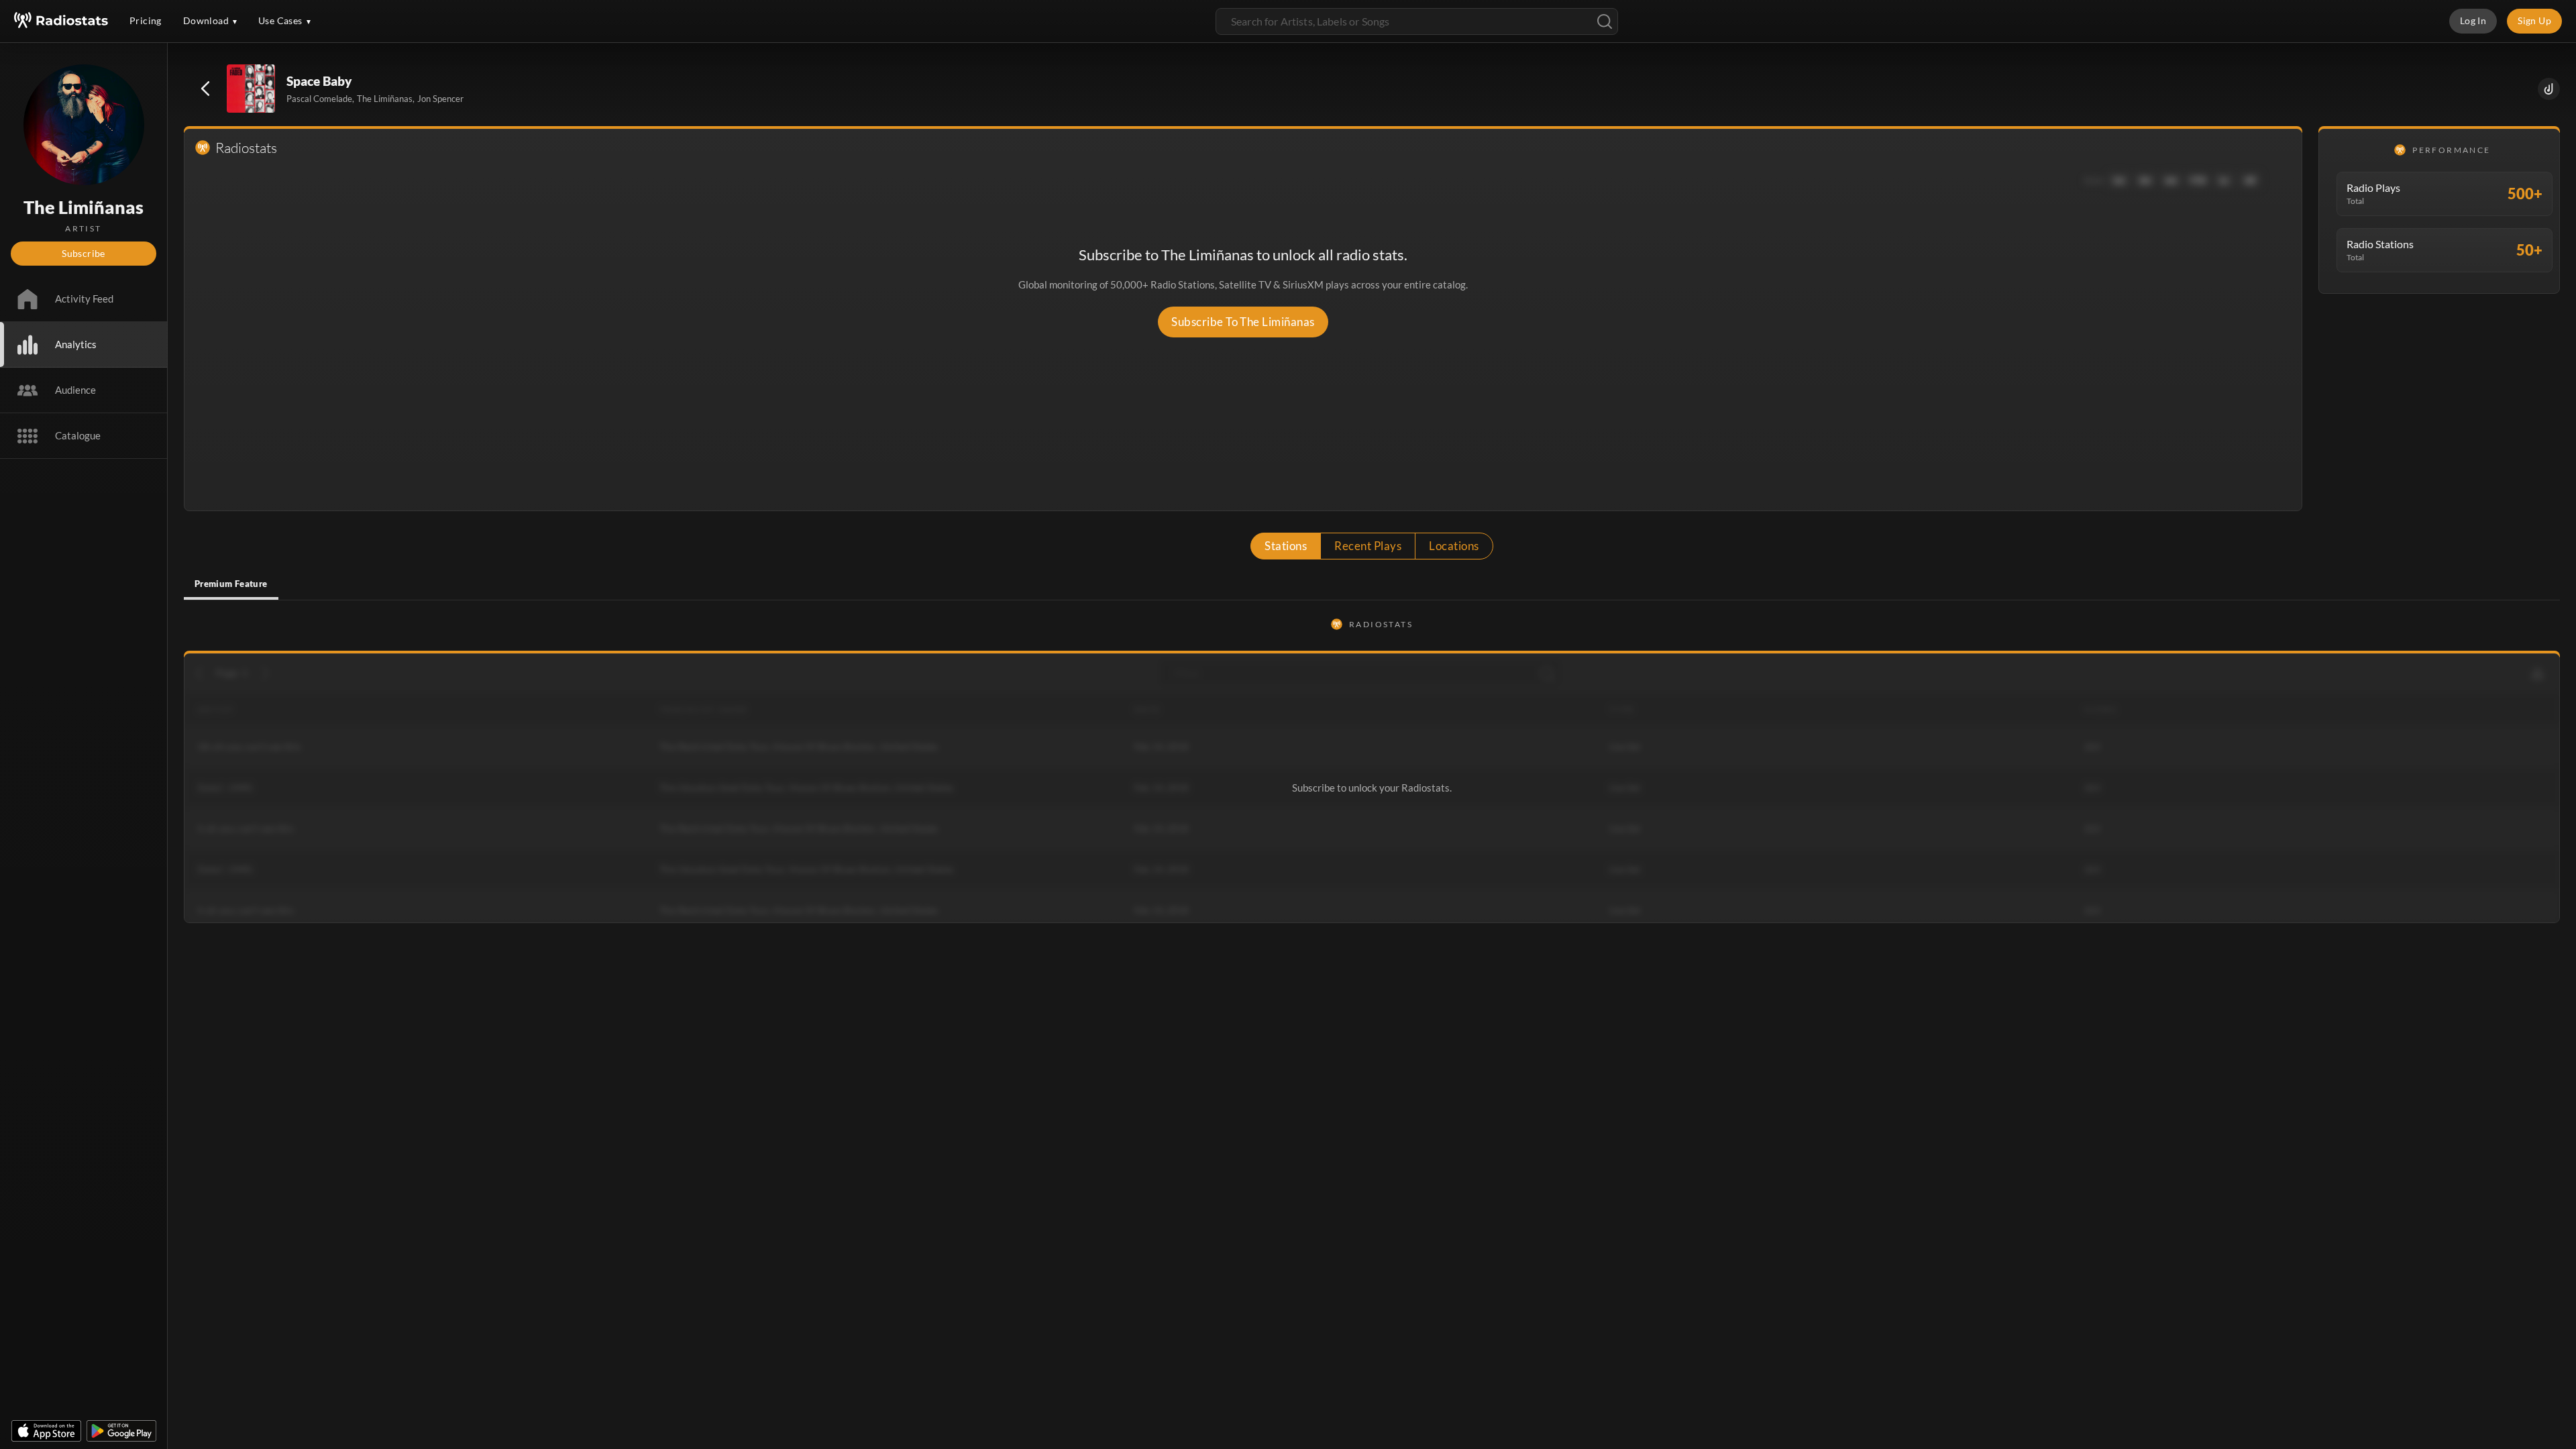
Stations (1286, 546)
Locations (1454, 546)
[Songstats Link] (2549, 89)
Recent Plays (1368, 546)
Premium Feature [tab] (231, 584)
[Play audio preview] (252, 89)
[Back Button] (205, 89)
